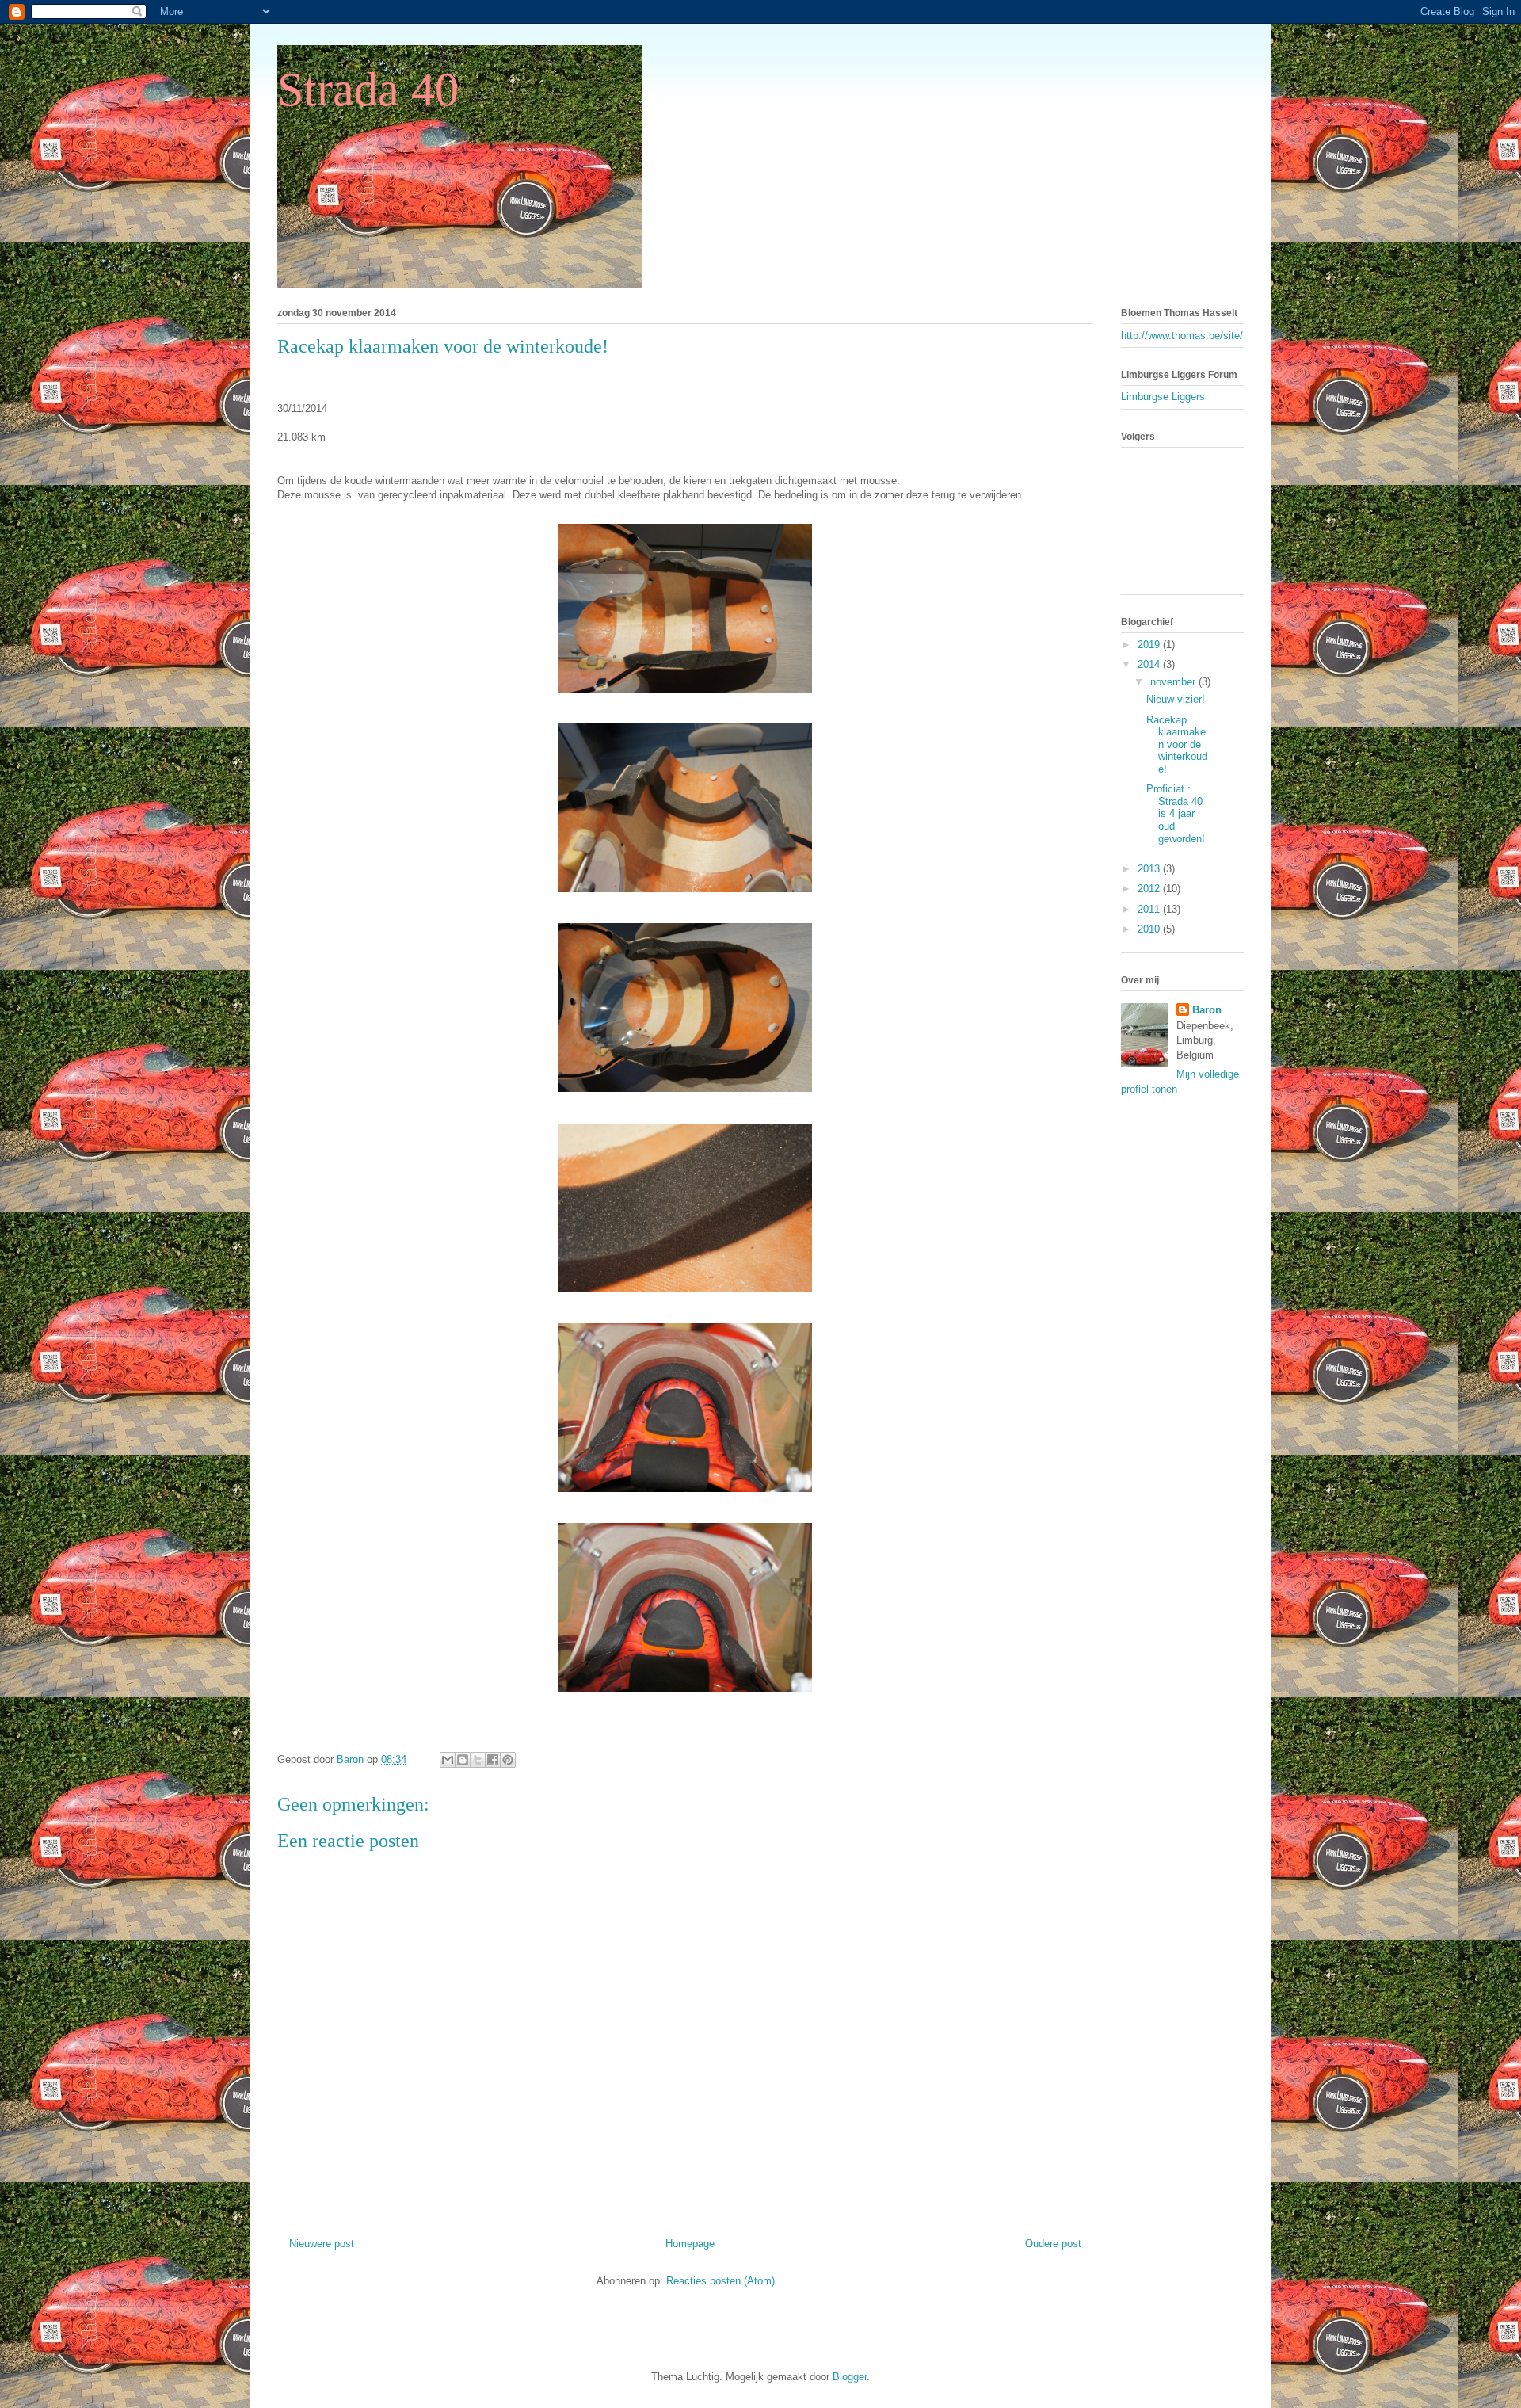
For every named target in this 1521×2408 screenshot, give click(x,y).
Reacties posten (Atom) (720, 2281)
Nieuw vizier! (1176, 699)
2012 (1150, 889)
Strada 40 (368, 90)
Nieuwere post (322, 2244)
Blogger (850, 2377)
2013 (1150, 869)
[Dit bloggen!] (463, 1760)
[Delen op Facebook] (493, 1760)
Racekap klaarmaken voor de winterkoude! (1177, 744)
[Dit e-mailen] (448, 1760)
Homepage (690, 2244)
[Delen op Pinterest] (508, 1760)
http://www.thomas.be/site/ (1182, 336)
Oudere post (1053, 2244)
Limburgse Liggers (1163, 397)
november (1174, 682)
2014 (1150, 664)
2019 (1150, 645)
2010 (1150, 929)
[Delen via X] (478, 1760)
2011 (1150, 909)
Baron (1207, 1010)
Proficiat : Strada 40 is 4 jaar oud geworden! (1176, 813)
